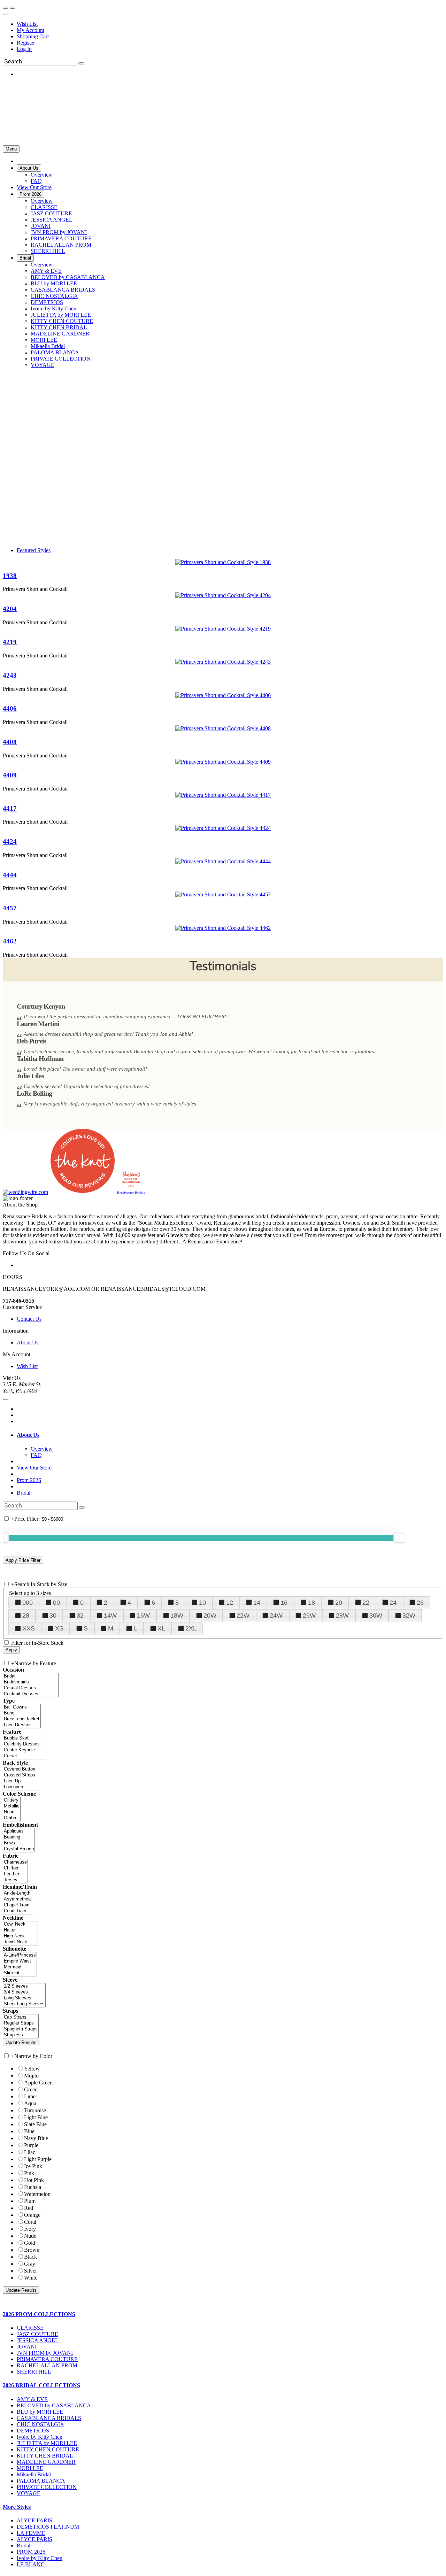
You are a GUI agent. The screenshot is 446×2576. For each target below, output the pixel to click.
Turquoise (35, 2110)
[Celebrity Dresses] (25, 1744)
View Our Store (34, 1468)
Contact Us (29, 1319)
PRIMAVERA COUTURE (47, 2359)
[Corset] (25, 1756)
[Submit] (81, 63)
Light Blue (36, 2117)
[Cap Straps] (21, 2017)
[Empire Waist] (20, 1961)
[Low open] (21, 1787)
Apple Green (38, 2083)
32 (80, 1615)
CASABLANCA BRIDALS (49, 2418)
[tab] (230, 1435)
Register (26, 43)
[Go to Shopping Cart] (6, 8)
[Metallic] (12, 1806)
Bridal (24, 1493)
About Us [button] (28, 1435)
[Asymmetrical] (18, 1899)
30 (53, 1615)
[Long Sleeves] (24, 1998)
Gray (30, 2264)
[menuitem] (230, 24)
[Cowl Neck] (20, 1924)
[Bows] (19, 1843)
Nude (30, 2236)
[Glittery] (12, 1800)
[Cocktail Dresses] (31, 1694)
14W (110, 1615)
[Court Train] (18, 1911)
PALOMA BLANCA (41, 2481)
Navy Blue (36, 2138)
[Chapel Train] (18, 1905)
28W (342, 1615)
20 (339, 1603)
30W (376, 1615)
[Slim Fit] (20, 1973)
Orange (32, 2215)
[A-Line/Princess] (20, 1955)
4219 (10, 642)
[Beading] (19, 1837)
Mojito (31, 2076)
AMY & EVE (32, 2399)
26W (309, 1615)
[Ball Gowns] (22, 1707)
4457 (10, 908)
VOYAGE (29, 2493)
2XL (191, 1628)
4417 (10, 808)
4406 (10, 708)
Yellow (32, 2069)
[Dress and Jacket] (22, 1719)
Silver (30, 2271)
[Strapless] (21, 2035)
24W (276, 1615)
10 (202, 1603)
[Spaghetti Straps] (21, 2029)
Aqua (30, 2103)
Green (31, 2089)
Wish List (27, 24)
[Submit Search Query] (82, 1507)
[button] (29, 168)
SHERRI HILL (34, 2372)
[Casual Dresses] (31, 1688)
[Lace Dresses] (22, 1725)
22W (243, 1615)
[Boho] (22, 1713)
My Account (30, 30)
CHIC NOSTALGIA (40, 2424)
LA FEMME (31, 2533)
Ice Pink (33, 2166)
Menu (11, 149)
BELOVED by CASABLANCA (54, 2405)
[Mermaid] (20, 1967)
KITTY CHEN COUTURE (48, 2449)
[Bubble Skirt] (25, 1738)
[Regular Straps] (21, 2023)
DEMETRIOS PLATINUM (48, 2527)
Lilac (30, 2152)
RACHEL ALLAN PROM (47, 2365)
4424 (10, 842)
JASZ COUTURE (37, 2334)
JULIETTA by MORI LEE (47, 2443)
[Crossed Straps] (21, 1775)
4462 (10, 941)
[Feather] (15, 1874)
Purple (31, 2145)
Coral (30, 2222)
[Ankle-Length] (18, 1893)
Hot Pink (34, 2180)
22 (366, 1603)
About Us (28, 1343)
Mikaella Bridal (34, 2474)
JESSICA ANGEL (38, 2340)
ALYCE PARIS (34, 2520)
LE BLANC (31, 2564)
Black (30, 2257)
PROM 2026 (31, 2552)
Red (29, 2208)
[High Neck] (20, 1936)
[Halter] (20, 1930)
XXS (29, 1628)
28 (26, 1615)
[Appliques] (19, 1831)
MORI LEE (30, 2468)
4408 (10, 742)
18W (177, 1615)
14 (257, 1603)
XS (59, 1628)
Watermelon (37, 2194)
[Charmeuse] (15, 1862)
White (31, 2278)
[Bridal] (31, 1676)
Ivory (30, 2229)
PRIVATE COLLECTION (47, 2487)
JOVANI (27, 2347)
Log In (24, 49)
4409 (10, 775)
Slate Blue (35, 2124)
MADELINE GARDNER (46, 2462)
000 (28, 1603)
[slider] (399, 1537)
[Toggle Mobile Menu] (6, 1399)
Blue (29, 2131)
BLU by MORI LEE (40, 2412)
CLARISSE (30, 2328)
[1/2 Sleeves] (24, 1986)
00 (56, 1603)
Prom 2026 (29, 1480)
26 (420, 1603)
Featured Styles (34, 550)
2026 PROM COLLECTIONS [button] (39, 2314)
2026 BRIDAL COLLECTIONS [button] (41, 2385)
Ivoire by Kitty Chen (40, 2437)
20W (210, 1615)
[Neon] (12, 1812)
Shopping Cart (33, 36)
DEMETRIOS (33, 2431)
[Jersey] (15, 1880)
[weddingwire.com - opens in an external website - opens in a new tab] (25, 1192)
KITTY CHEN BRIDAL (45, 2456)
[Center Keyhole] (25, 1750)
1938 (10, 576)
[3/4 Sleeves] (24, 1992)
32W (409, 1615)
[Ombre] (12, 1818)
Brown (32, 2250)
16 (284, 1603)
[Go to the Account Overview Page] (6, 14)
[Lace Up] (21, 1781)
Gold (30, 2243)
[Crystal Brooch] (19, 1849)
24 (393, 1603)
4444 (10, 875)
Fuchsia (33, 2187)
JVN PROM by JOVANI (45, 2353)
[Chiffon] (15, 1868)
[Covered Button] (21, 1769)
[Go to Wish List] (13, 8)
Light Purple (38, 2159)
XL (161, 1628)
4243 (10, 675)
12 (230, 1603)
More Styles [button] (17, 2507)
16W (143, 1615)
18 (312, 1603)
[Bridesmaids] (31, 1682)
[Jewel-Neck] (20, 1942)
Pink (29, 2173)
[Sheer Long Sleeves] (24, 2004)
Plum (30, 2201)
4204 (10, 609)
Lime (30, 2096)
